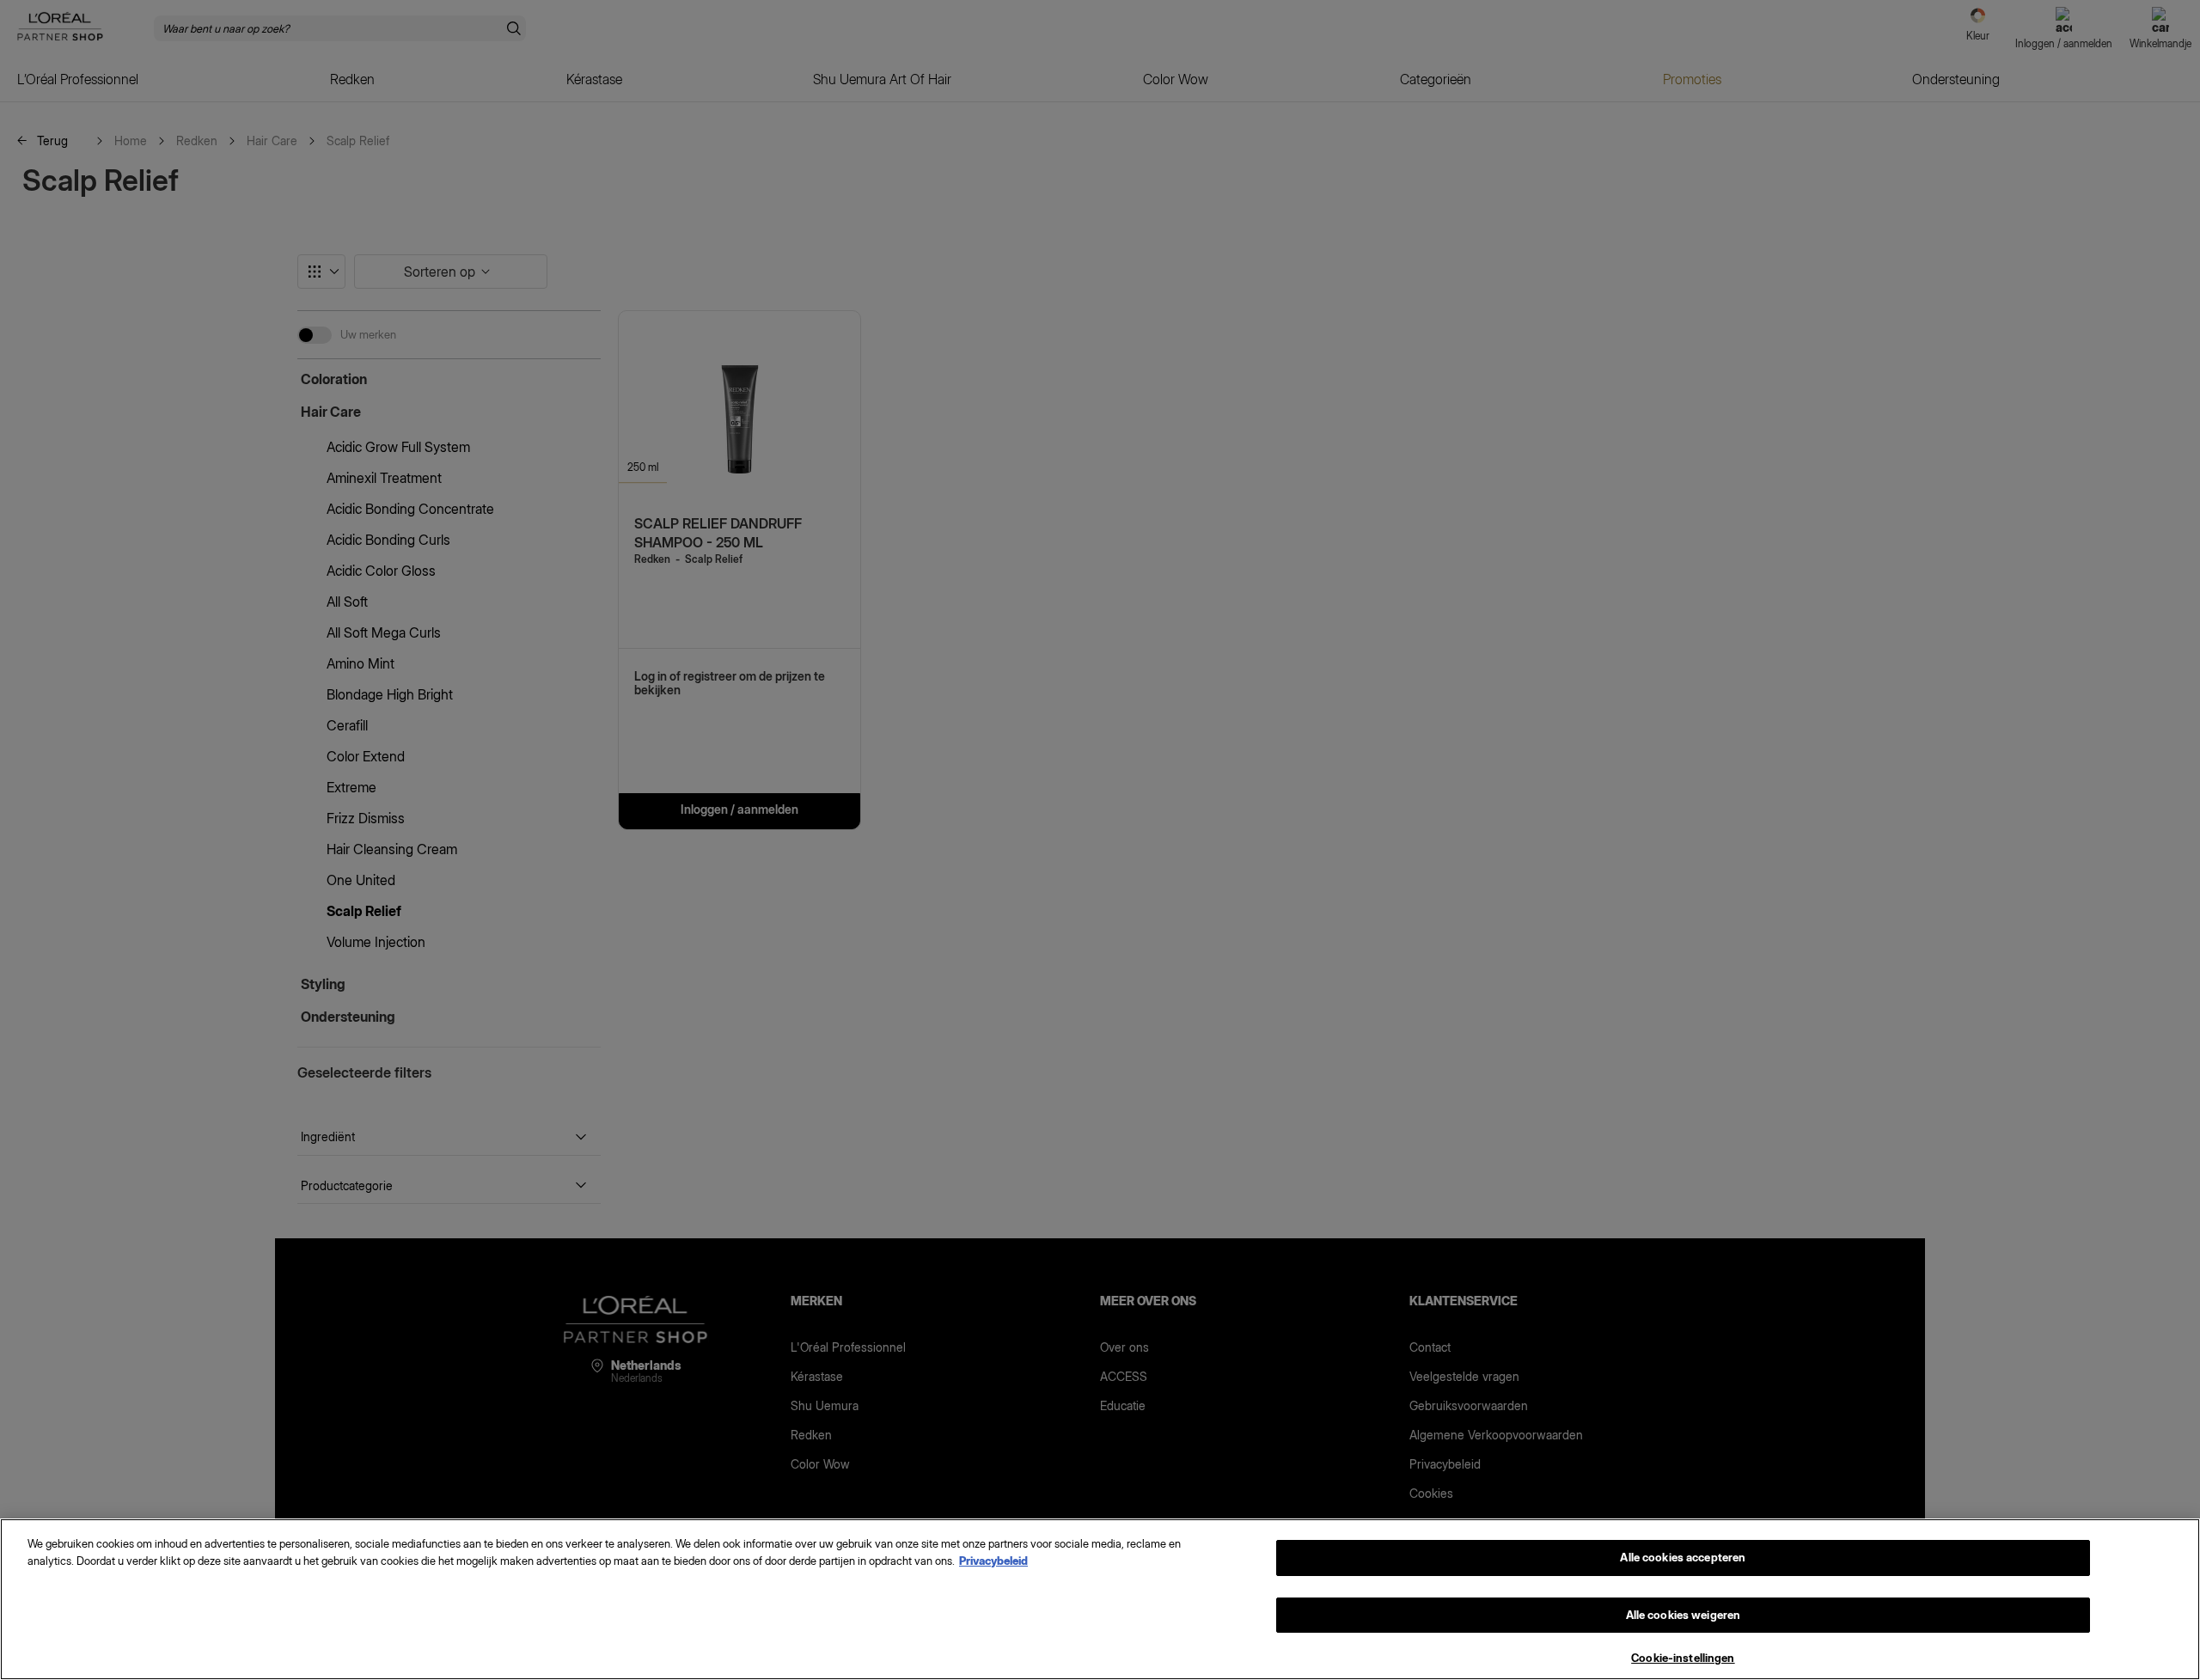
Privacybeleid (993, 1561)
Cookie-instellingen (1683, 1658)
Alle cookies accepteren (1683, 1557)
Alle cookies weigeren (1684, 1615)
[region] (1100, 1599)
